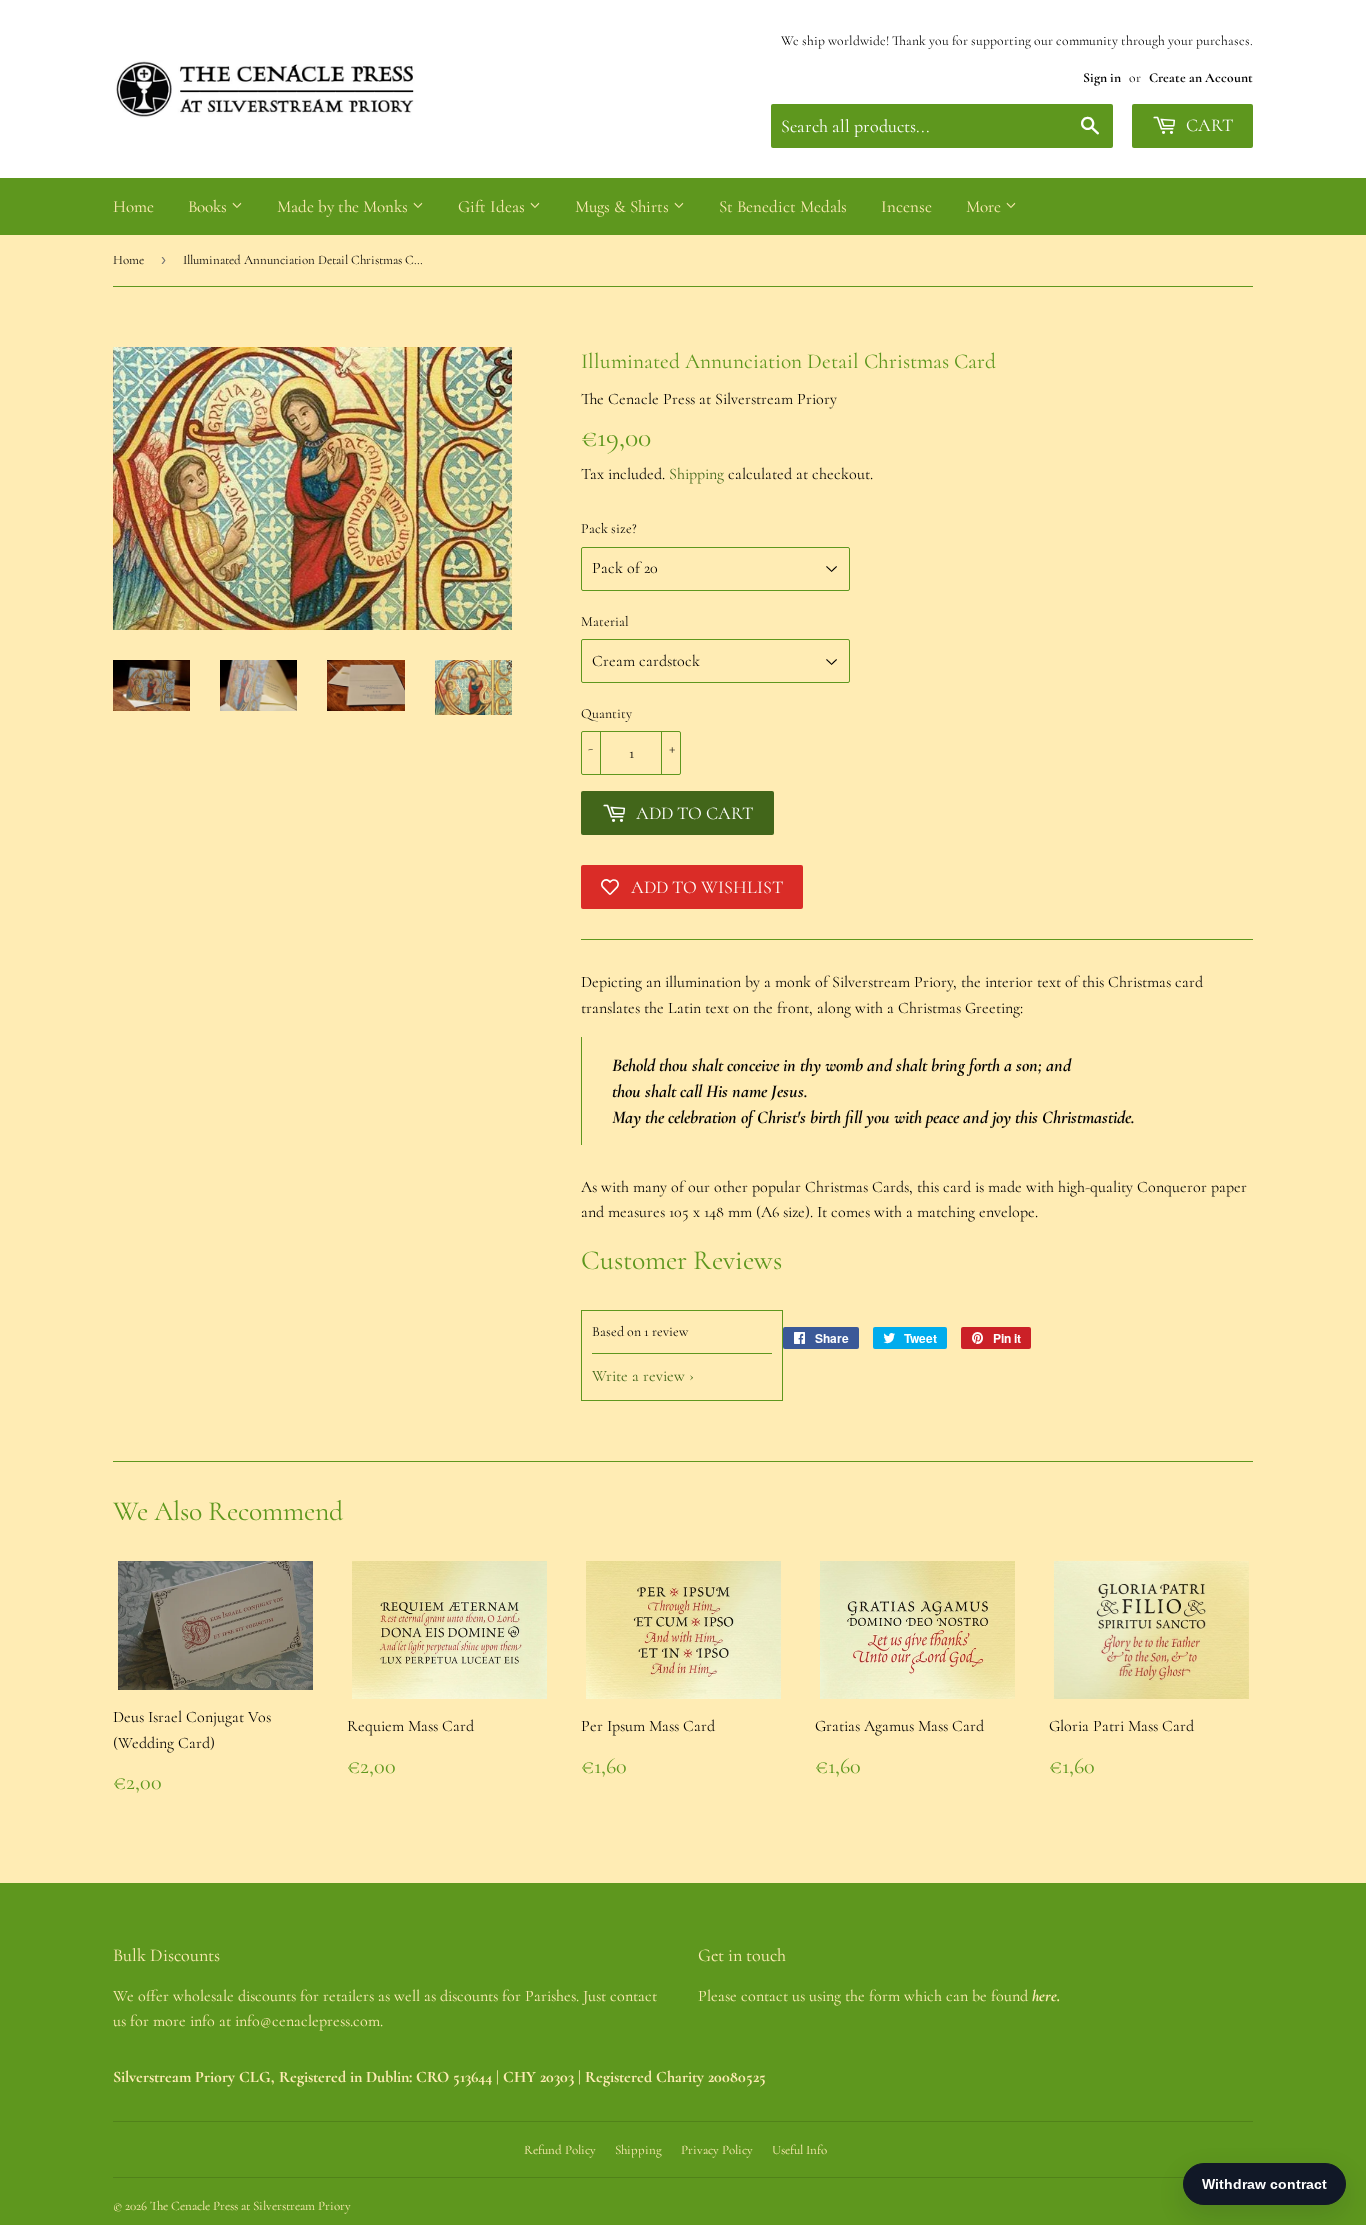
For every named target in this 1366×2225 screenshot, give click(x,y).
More (985, 206)
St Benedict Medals (783, 206)
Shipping (696, 474)
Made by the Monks (344, 206)
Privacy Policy (717, 2150)
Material (605, 621)
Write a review (638, 1376)
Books (209, 206)
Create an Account (1201, 77)
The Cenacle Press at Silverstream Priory (250, 2206)
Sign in (1102, 77)
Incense (906, 206)
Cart (1207, 125)
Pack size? (609, 528)
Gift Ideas (493, 206)
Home (133, 206)
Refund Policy (560, 2150)
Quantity (606, 713)
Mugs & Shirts (624, 206)
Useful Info (799, 2150)
